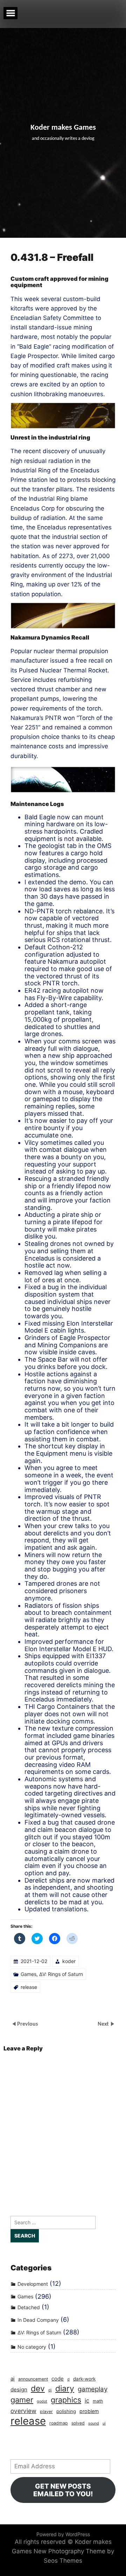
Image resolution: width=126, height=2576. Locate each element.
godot (42, 2401)
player (46, 2411)
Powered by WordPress (63, 2534)
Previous (27, 2024)
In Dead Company (38, 2320)
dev (38, 2389)
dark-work (84, 2379)
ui (104, 2423)
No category (32, 2347)
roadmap (59, 2423)
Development (33, 2284)
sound (94, 2423)
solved (78, 2423)
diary (65, 2389)
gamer (22, 2400)
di (50, 2390)
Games (29, 1974)
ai (13, 2379)
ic (87, 2400)
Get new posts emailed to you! (63, 2490)
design (19, 2389)
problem (89, 2411)
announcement (33, 2379)
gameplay (93, 2389)
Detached (29, 2307)
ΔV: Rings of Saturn (61, 1974)
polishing (66, 2411)
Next (104, 2024)
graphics (66, 2400)
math (98, 2401)
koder (69, 1961)
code (58, 2379)
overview (23, 2411)
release (29, 1987)
